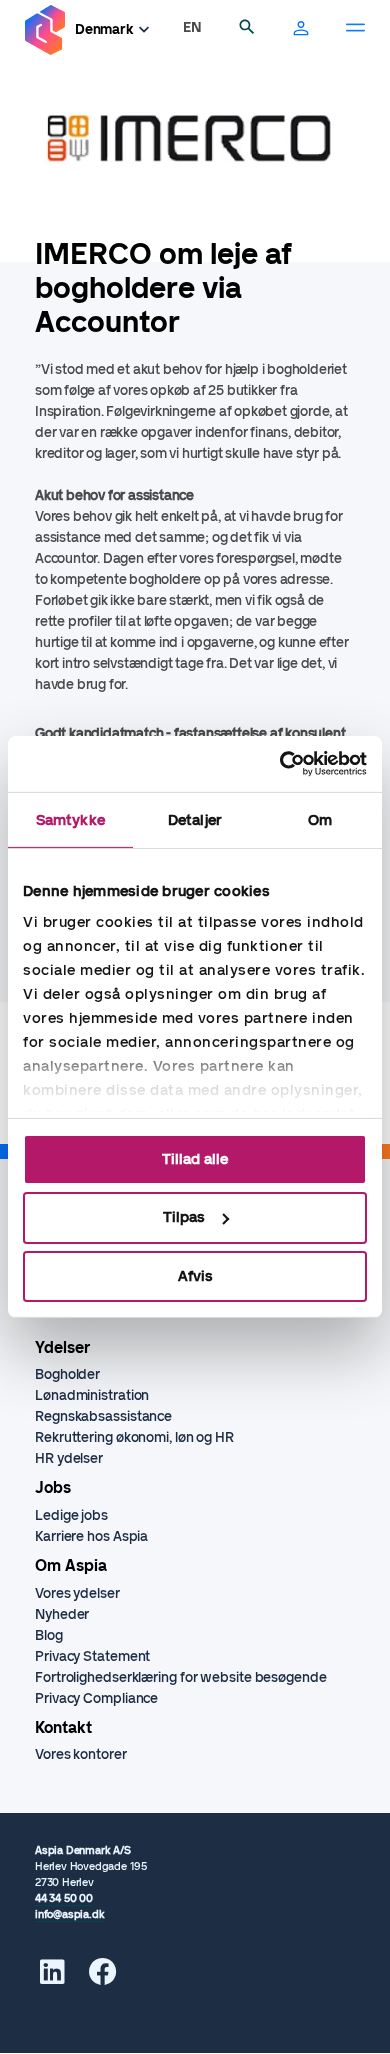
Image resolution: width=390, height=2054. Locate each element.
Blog (49, 1635)
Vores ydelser (77, 1593)
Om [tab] (320, 819)
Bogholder (67, 1374)
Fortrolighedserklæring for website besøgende (181, 1677)
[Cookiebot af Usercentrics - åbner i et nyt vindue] (280, 764)
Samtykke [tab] (70, 819)
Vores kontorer (81, 1754)
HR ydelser (69, 1458)
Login (301, 30)
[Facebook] (103, 1977)
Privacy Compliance (96, 1698)
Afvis (195, 1276)
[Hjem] (45, 30)
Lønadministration (92, 1395)
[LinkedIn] (52, 1977)
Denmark (104, 29)
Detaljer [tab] (195, 819)
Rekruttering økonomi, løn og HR (134, 1437)
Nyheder (62, 1614)
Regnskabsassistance (103, 1416)
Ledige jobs (71, 1515)
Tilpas (184, 1217)
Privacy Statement (92, 1656)
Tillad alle (195, 1158)
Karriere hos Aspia (91, 1536)
